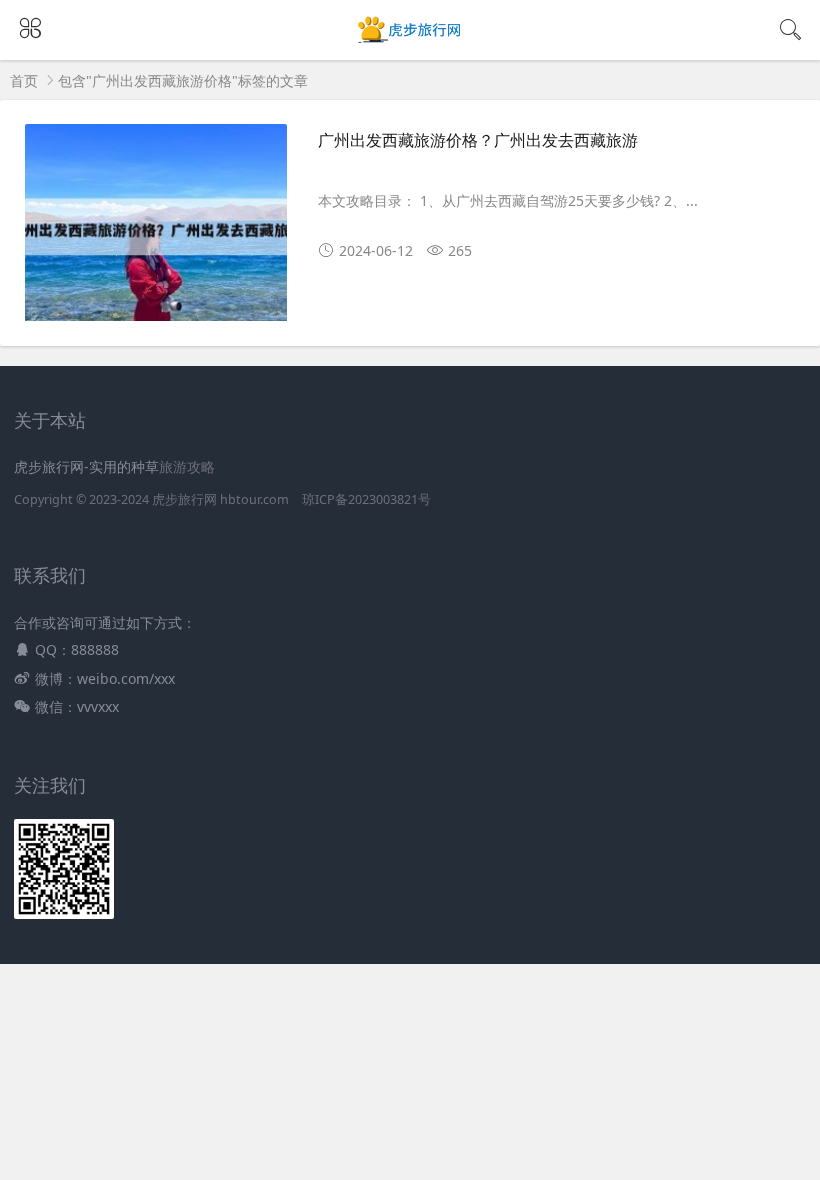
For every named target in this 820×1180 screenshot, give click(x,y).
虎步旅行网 (184, 499)
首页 (24, 80)
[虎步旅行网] (410, 41)
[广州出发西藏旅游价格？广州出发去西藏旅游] (156, 230)
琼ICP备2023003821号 (366, 499)
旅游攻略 (187, 466)
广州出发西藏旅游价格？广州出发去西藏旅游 (478, 140)
